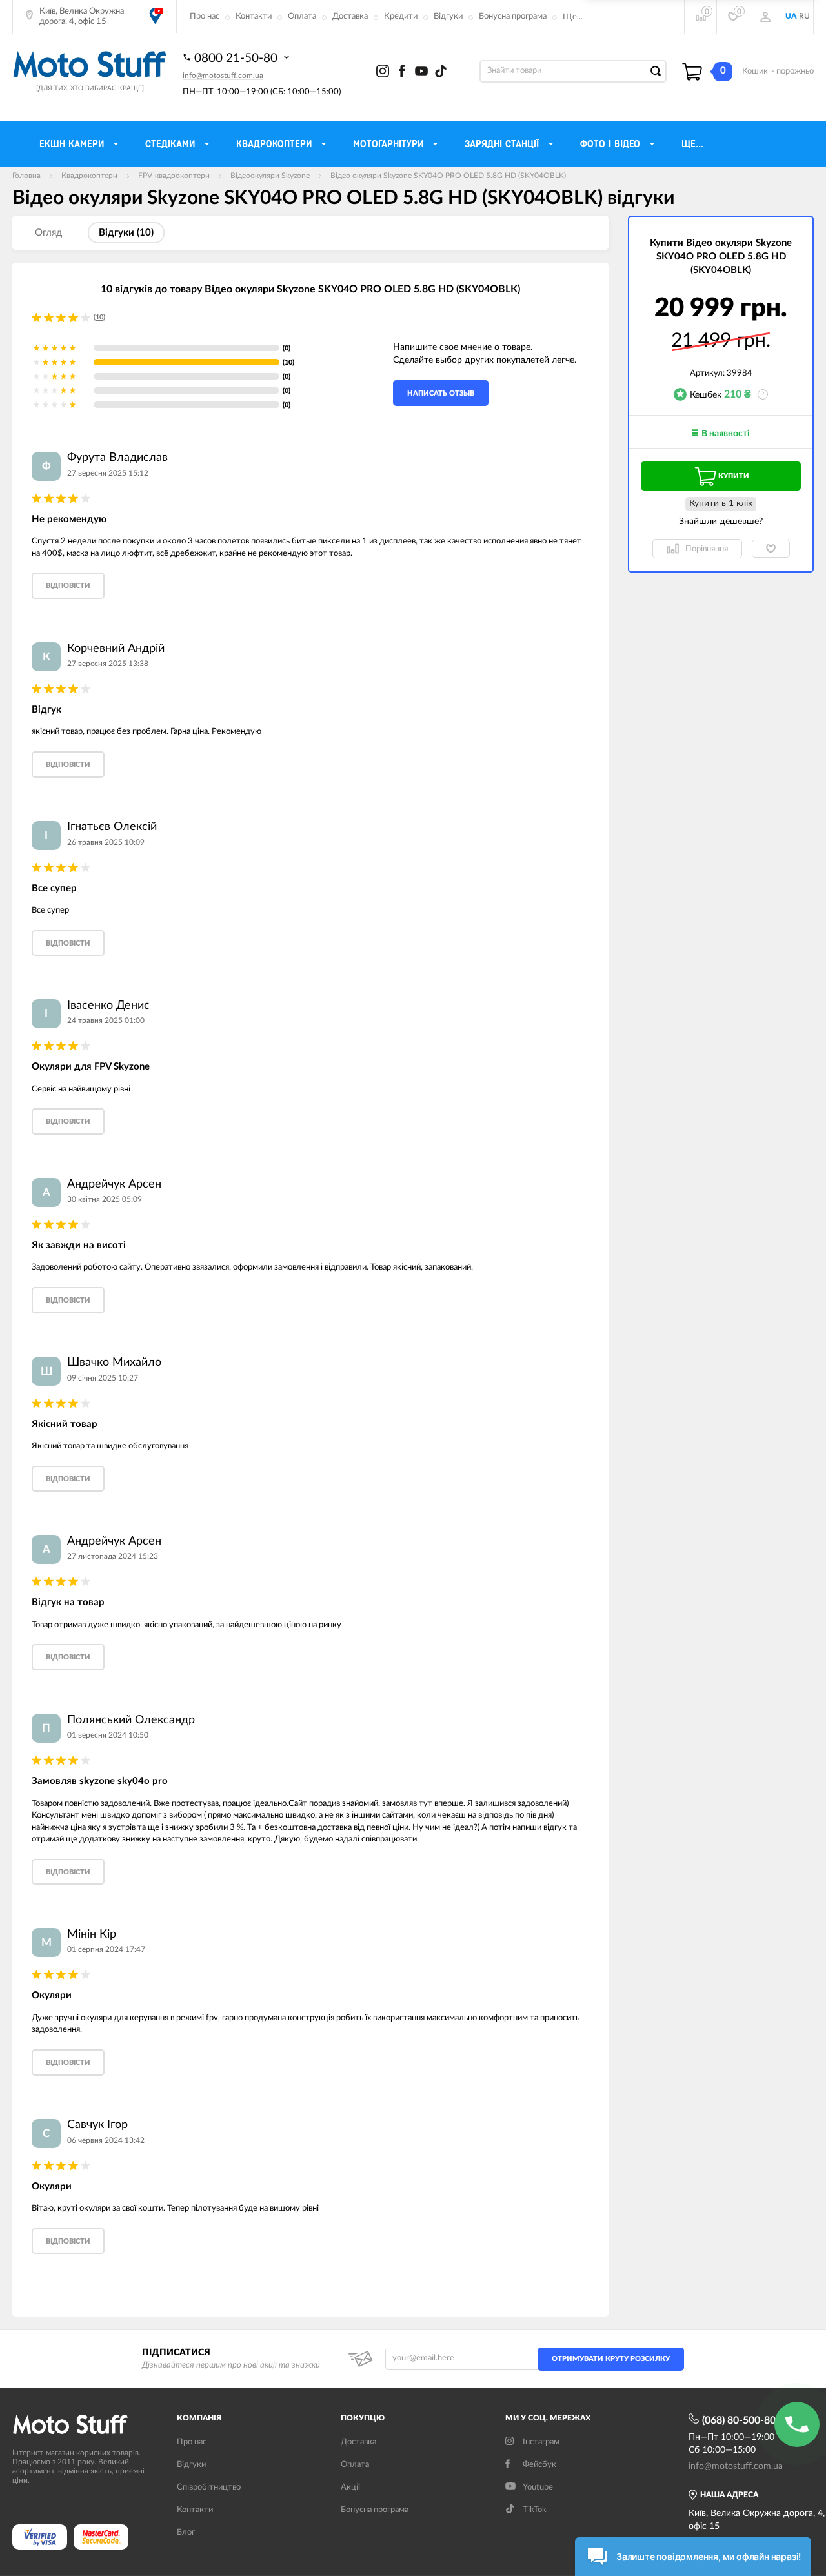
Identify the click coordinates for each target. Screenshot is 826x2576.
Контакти (254, 16)
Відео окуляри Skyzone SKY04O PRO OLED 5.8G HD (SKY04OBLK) (448, 176)
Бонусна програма (513, 16)
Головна (26, 176)
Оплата (302, 16)
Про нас (205, 16)
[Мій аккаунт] (765, 17)
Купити (734, 476)
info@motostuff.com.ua (223, 76)
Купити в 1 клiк (721, 503)
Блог (186, 2532)
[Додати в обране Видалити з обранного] (771, 549)
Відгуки (448, 16)
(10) (99, 317)
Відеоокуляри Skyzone (270, 176)
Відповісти (68, 586)
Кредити (401, 16)
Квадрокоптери (89, 176)
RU (804, 16)
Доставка (350, 16)
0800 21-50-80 (237, 58)
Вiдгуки (191, 2465)
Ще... (573, 17)
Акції (350, 2487)
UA (791, 16)
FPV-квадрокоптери (174, 176)
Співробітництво (209, 2487)
